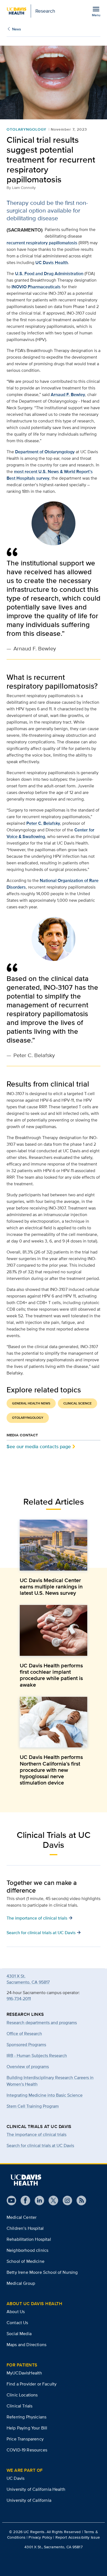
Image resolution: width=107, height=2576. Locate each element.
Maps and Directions (26, 2345)
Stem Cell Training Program (33, 2106)
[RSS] (79, 2200)
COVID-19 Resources (27, 2450)
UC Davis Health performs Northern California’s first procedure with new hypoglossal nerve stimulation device (51, 1770)
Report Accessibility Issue (78, 2537)
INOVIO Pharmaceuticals (36, 287)
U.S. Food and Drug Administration (49, 273)
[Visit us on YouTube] (11, 2200)
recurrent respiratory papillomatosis (42, 243)
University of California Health (36, 2489)
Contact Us (17, 2323)
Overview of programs (28, 2067)
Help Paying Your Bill (27, 2428)
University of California (29, 2500)
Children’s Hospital (25, 2228)
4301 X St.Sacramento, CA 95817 (28, 1979)
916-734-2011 (19, 1999)
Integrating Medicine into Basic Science (45, 2095)
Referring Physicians (26, 2417)
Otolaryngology (26, 129)
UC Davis (16, 2478)
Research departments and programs (42, 2023)
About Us (16, 2312)
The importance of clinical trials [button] (40, 1918)
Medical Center (22, 2217)
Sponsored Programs (26, 2045)
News (16, 29)
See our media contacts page (39, 1446)
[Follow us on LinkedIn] (37, 2200)
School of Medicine (26, 2261)
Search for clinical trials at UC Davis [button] (44, 1932)
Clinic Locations (22, 2395)
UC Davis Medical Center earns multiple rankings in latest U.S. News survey (51, 1587)
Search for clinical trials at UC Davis (40, 2145)
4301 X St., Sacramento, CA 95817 (53, 2547)
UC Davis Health (52, 262)
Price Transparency (25, 2439)
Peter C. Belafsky (43, 823)
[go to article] (54, 1545)
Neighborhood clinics (27, 2250)
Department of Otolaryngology (45, 452)
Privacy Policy (40, 2537)
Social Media (19, 2334)
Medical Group (21, 2283)
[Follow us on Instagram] (65, 2200)
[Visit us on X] (51, 2200)
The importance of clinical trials (36, 2134)
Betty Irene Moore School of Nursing (42, 2272)
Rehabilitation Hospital (29, 2239)
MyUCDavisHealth (24, 2373)
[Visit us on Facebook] (23, 2200)
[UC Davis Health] (26, 2180)
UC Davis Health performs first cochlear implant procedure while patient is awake (51, 1675)
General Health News (31, 1403)
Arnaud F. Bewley (68, 394)
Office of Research (24, 2034)
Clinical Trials (19, 2406)
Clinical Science (78, 1403)
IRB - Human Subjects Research (37, 2056)
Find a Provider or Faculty (32, 2384)
